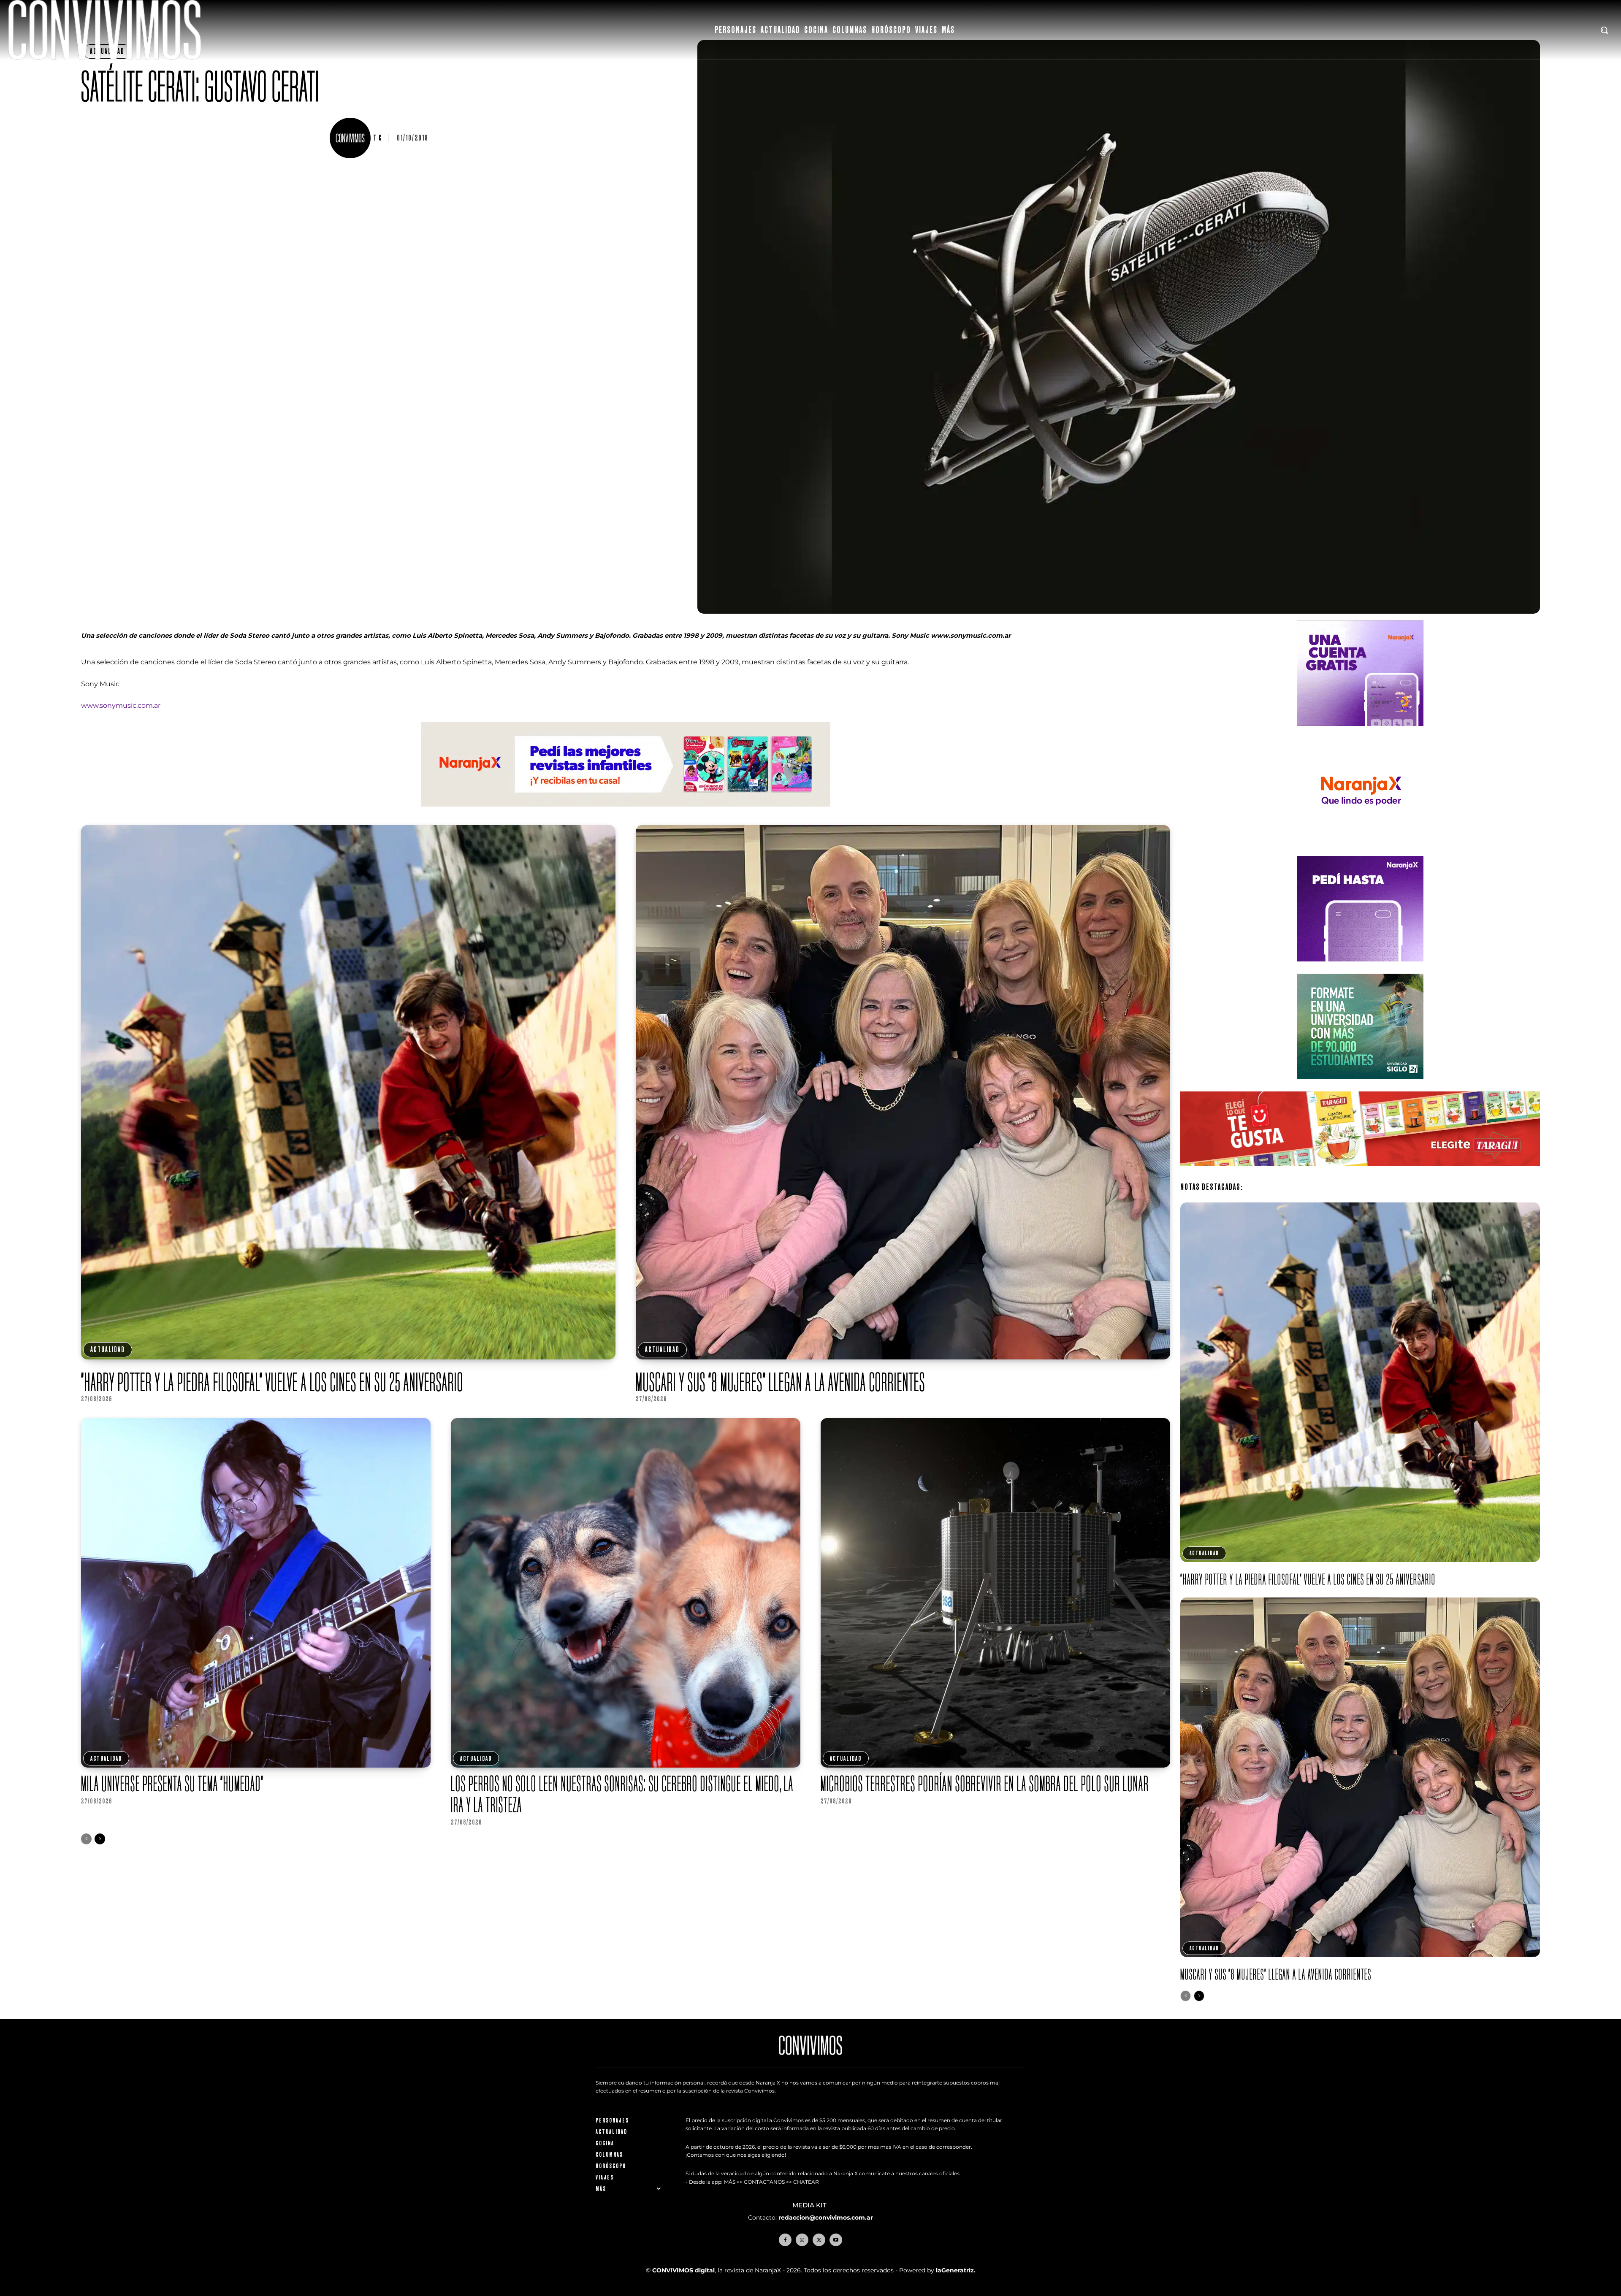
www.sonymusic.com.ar (121, 705)
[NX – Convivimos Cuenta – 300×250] (1360, 732)
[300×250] (1360, 850)
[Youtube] (836, 2240)
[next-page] (100, 1839)
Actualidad (108, 1350)
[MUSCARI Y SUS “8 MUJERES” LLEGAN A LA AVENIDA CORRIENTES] (903, 1092)
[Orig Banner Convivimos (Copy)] (1360, 1173)
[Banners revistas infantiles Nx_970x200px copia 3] (626, 813)
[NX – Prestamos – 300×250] (1360, 968)
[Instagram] (802, 2240)
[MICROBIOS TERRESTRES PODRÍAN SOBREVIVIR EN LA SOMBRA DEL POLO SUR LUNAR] (995, 1593)
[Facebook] (785, 2240)
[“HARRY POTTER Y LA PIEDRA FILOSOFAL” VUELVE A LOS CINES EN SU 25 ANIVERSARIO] (348, 1092)
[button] (1604, 30)
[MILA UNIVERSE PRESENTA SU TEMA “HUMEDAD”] (256, 1593)
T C (378, 138)
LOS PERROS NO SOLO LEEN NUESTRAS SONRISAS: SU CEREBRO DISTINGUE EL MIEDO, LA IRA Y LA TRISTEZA (622, 1794)
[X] (819, 2240)
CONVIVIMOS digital (683, 2270)
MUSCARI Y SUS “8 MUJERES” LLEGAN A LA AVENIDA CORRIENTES (781, 1382)
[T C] (351, 138)
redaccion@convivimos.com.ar (826, 2217)
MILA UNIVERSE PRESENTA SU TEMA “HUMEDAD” (172, 1783)
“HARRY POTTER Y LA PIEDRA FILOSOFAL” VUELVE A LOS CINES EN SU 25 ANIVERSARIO (272, 1382)
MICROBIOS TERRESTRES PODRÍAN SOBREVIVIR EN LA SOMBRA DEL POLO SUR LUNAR (985, 1783)
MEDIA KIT (810, 2205)
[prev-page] (86, 1839)
